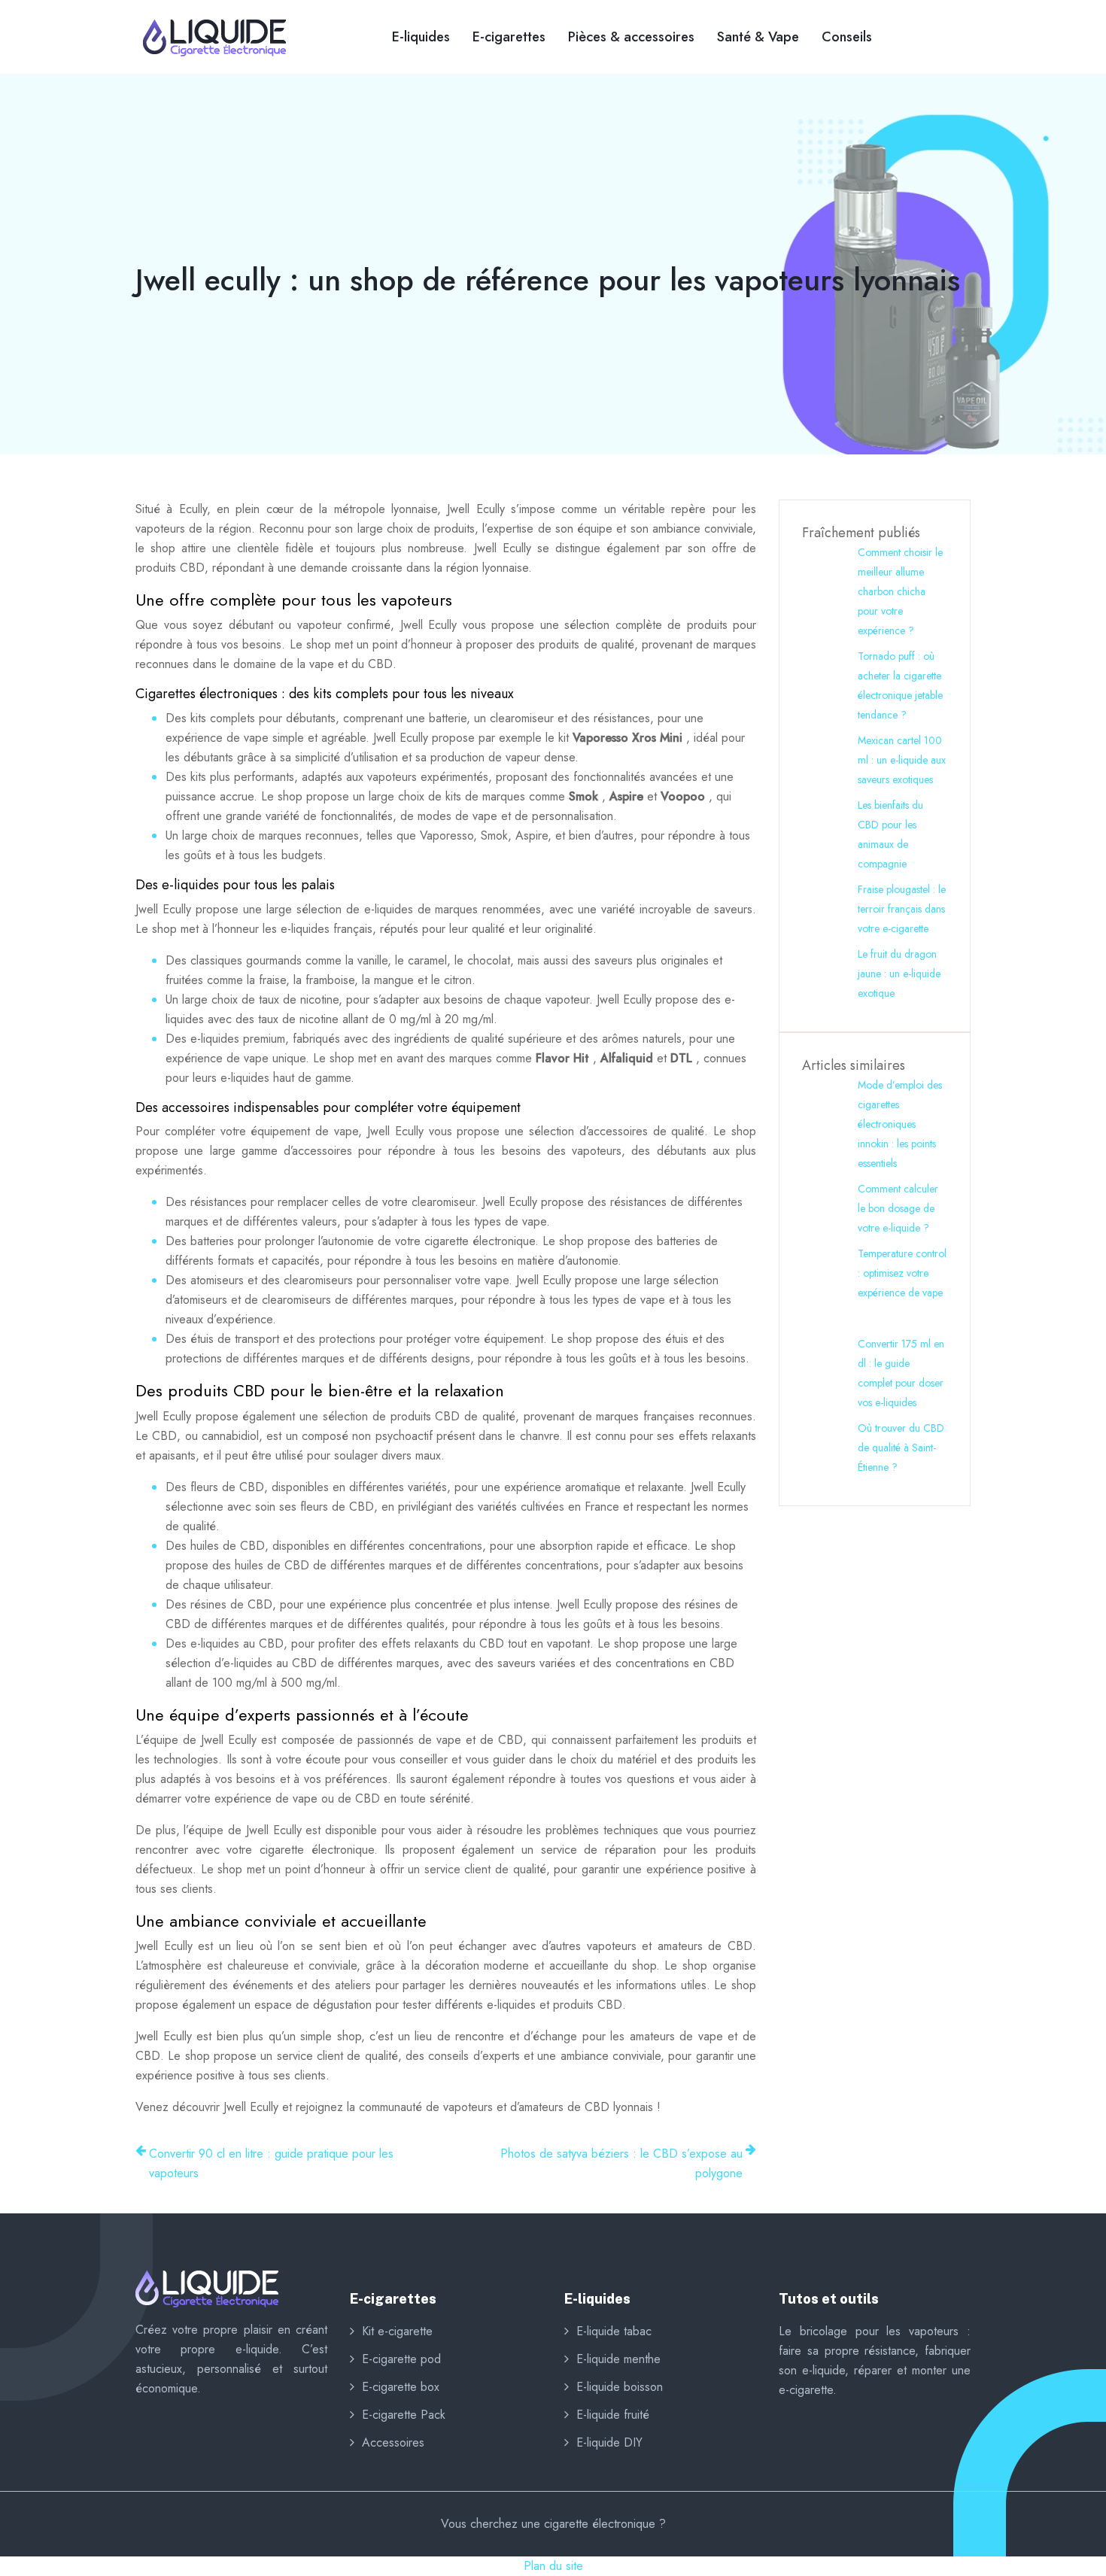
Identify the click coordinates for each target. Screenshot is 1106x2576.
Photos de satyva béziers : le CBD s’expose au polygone (621, 2163)
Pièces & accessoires (631, 37)
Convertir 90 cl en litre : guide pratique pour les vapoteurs (271, 2163)
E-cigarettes (509, 37)
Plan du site (553, 2566)
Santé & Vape (758, 37)
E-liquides (421, 37)
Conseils (847, 37)
